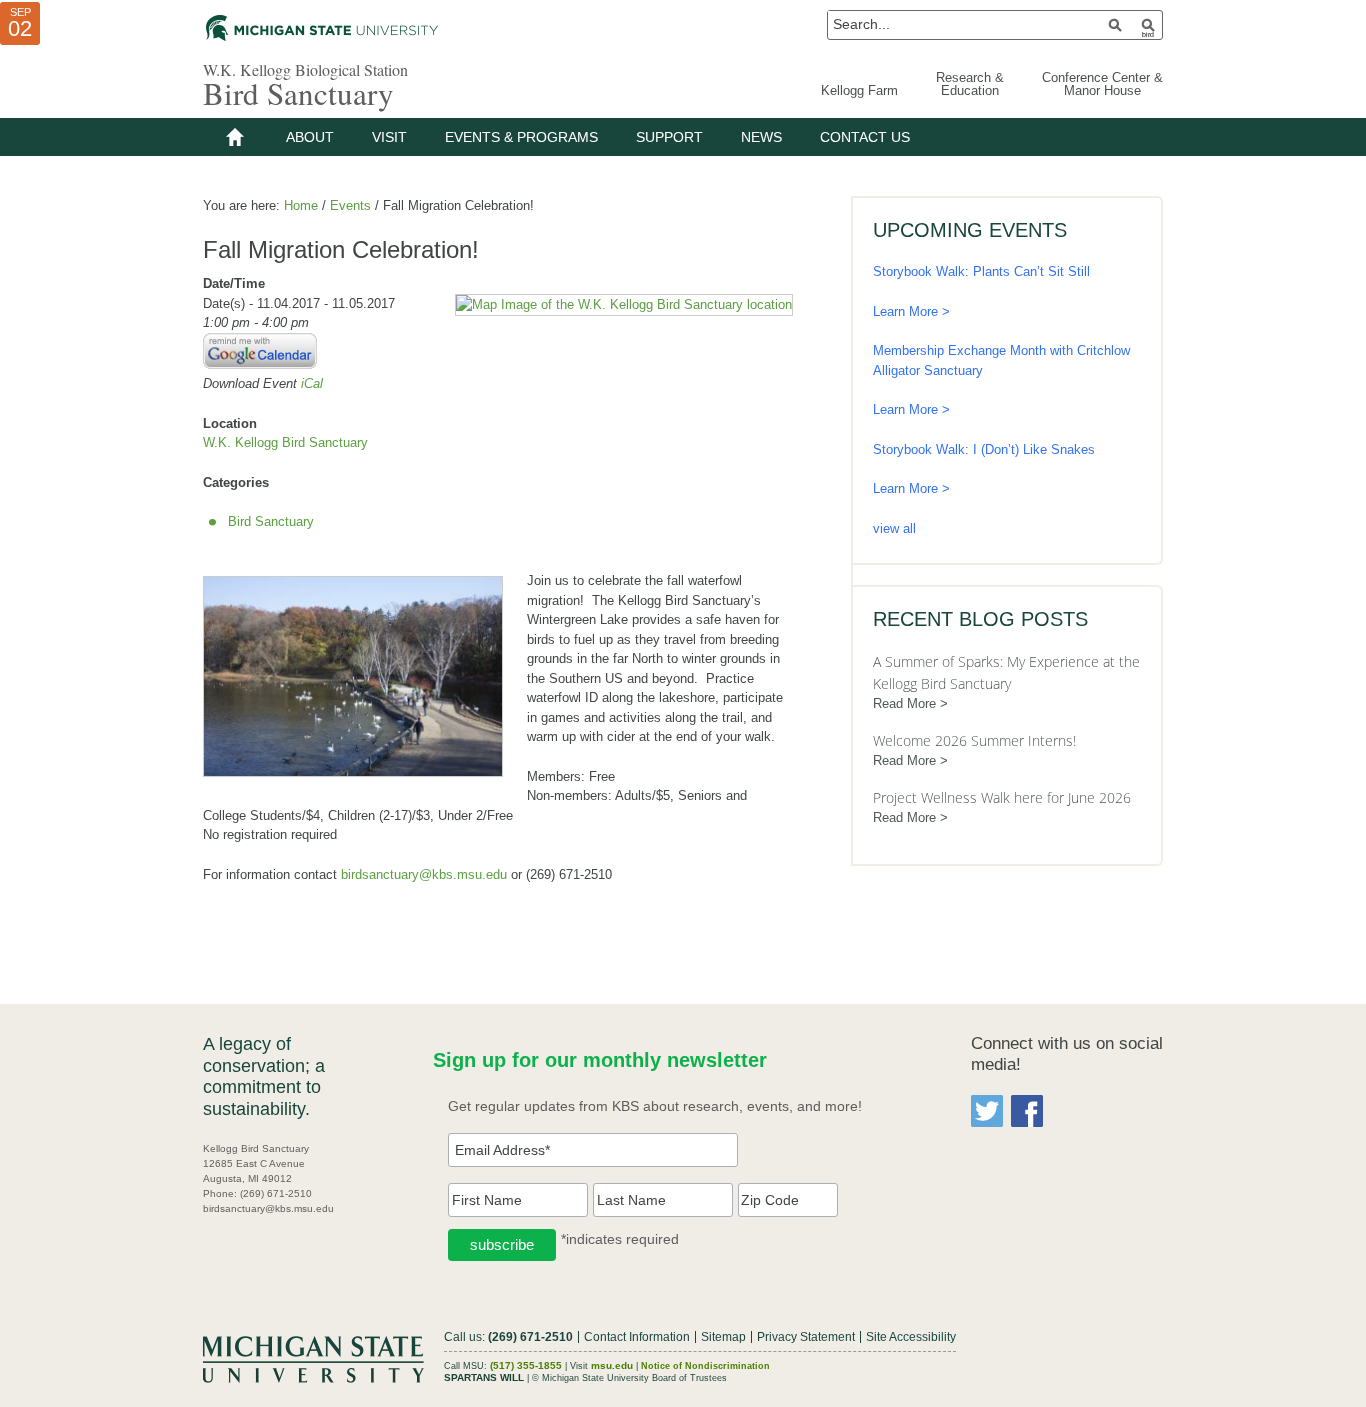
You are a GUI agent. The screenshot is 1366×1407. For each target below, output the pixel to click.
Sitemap (723, 1337)
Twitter (987, 1111)
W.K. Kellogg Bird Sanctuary (285, 442)
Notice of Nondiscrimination (705, 1366)
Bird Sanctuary (298, 93)
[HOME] (235, 137)
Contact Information (637, 1337)
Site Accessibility (911, 1337)
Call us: (508, 1337)
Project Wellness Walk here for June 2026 (1002, 797)
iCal (312, 383)
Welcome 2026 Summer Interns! (974, 740)
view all (894, 528)
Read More (904, 703)
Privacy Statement (806, 1337)
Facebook (1027, 1111)
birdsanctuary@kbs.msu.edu (424, 874)
